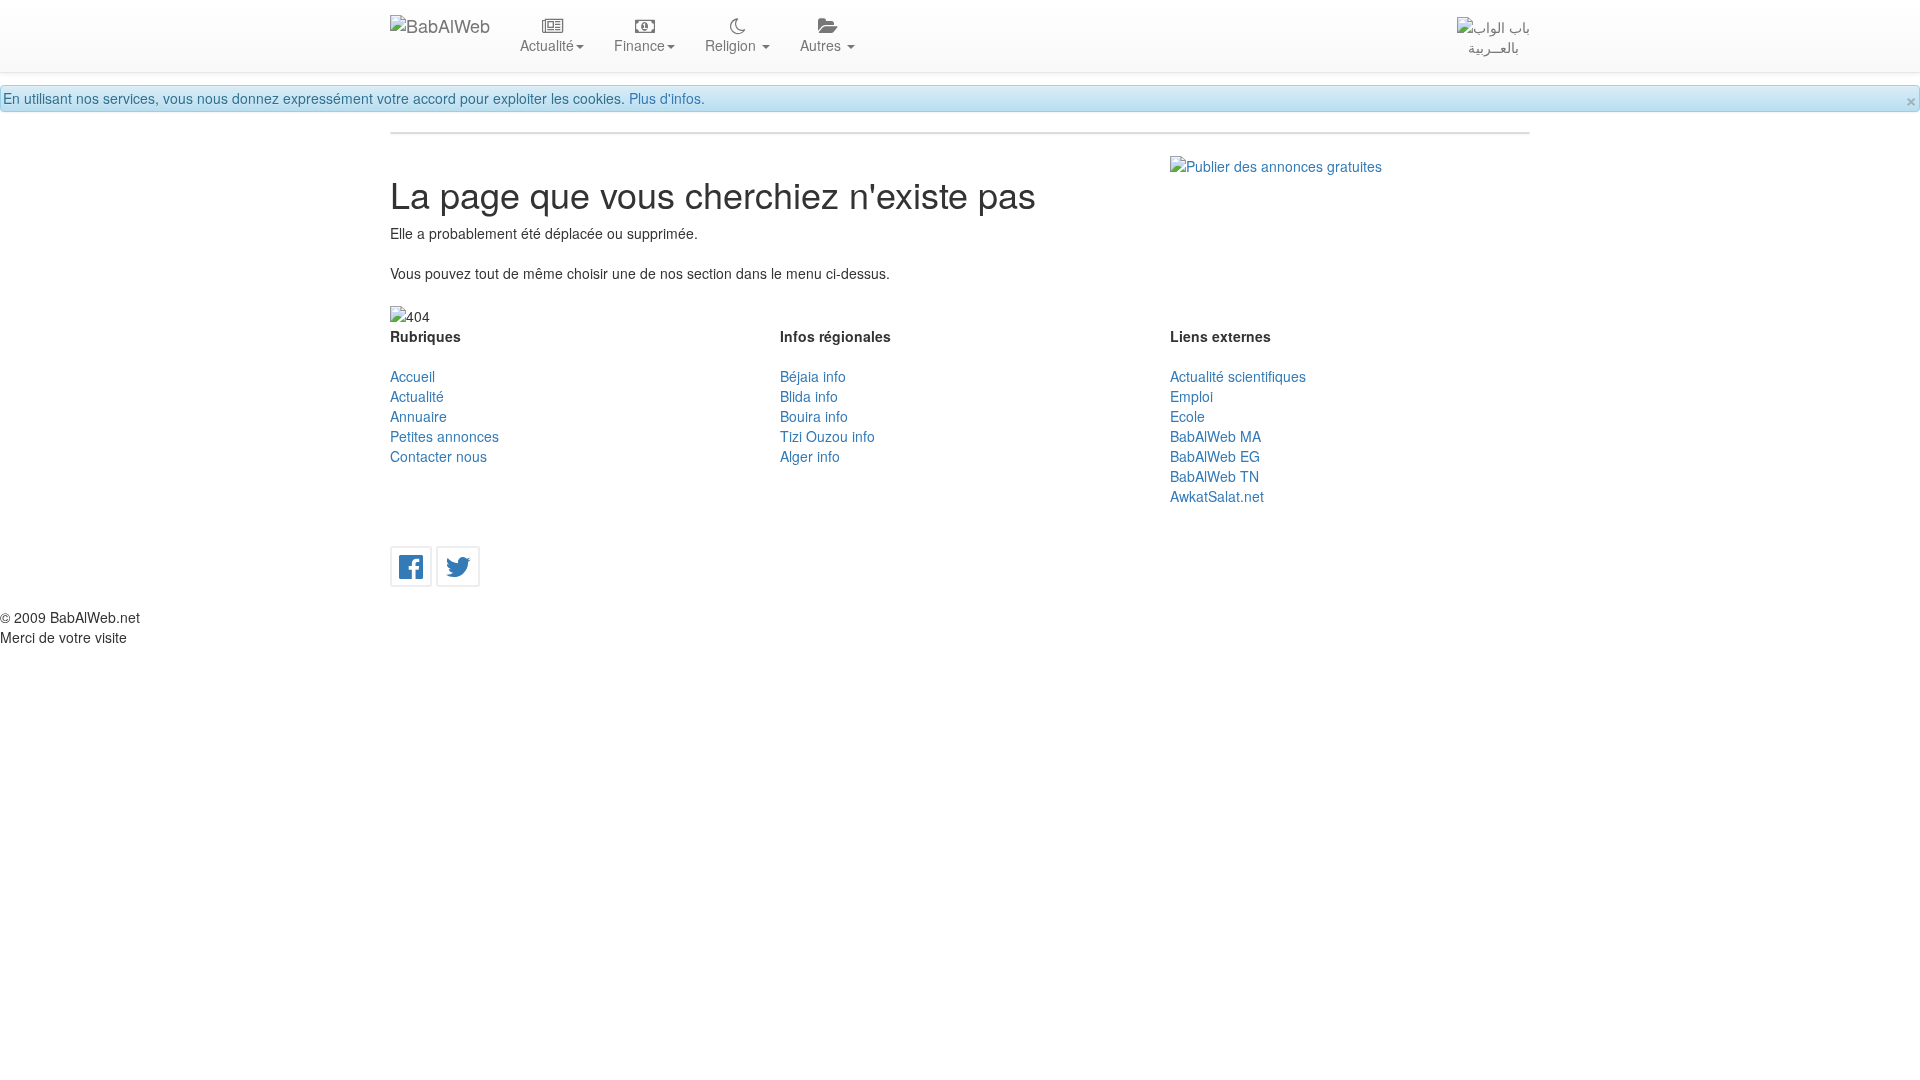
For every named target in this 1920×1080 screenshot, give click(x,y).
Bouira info (814, 416)
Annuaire (418, 416)
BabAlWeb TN (1214, 476)
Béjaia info (813, 376)
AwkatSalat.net (1217, 496)
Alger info (810, 456)
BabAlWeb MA (1215, 436)
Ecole (1187, 416)
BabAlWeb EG (1215, 456)
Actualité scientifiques (1238, 376)
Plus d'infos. (667, 98)
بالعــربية (1493, 47)
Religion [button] (732, 45)
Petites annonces (444, 436)
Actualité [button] (547, 45)
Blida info (809, 396)
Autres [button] (822, 45)
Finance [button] (639, 45)
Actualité (417, 396)
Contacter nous (438, 456)
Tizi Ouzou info (827, 436)
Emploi (1191, 396)
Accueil (412, 376)
